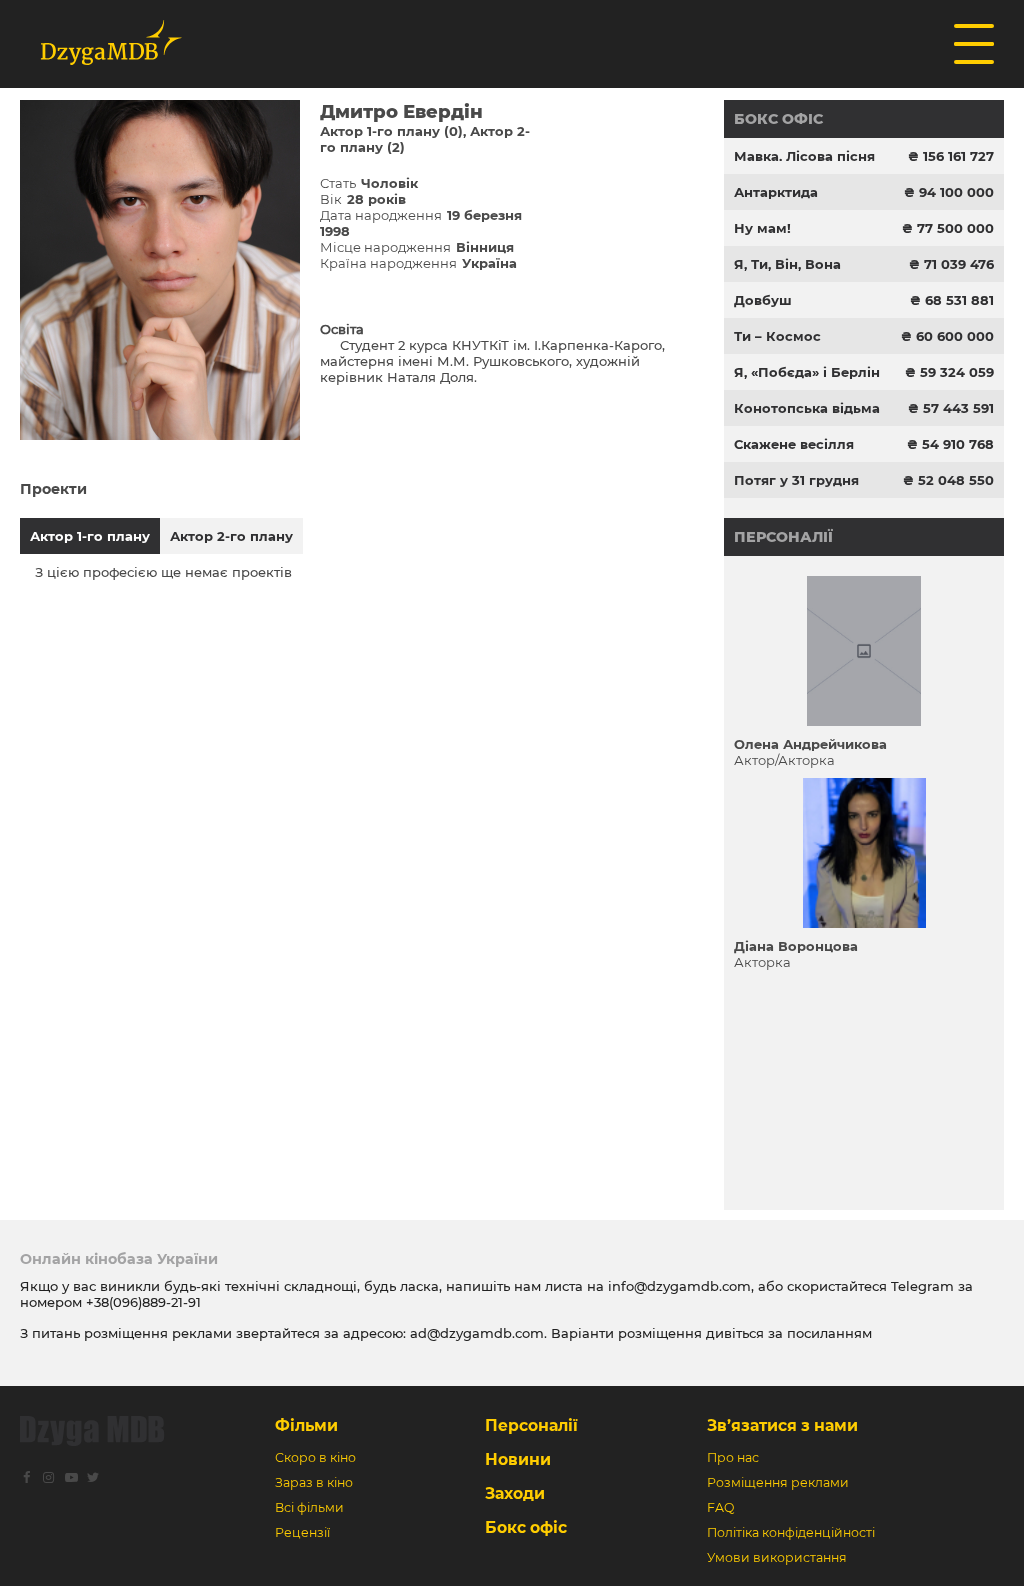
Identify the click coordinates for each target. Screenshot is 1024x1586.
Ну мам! (762, 228)
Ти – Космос (777, 336)
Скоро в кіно (315, 1457)
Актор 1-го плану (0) (391, 131)
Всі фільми (309, 1507)
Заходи (515, 1493)
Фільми (306, 1425)
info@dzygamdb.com (677, 1286)
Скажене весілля (794, 444)
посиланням (829, 1333)
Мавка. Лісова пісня (804, 156)
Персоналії (783, 537)
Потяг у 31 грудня (796, 480)
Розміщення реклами (778, 1482)
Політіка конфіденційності (791, 1532)
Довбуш (763, 300)
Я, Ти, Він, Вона (787, 264)
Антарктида (776, 192)
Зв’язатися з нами (782, 1425)
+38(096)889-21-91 (143, 1302)
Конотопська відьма (807, 408)
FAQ (720, 1507)
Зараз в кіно (314, 1482)
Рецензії (302, 1532)
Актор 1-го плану (90, 536)
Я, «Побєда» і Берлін (807, 372)
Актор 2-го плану (231, 536)
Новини (518, 1459)
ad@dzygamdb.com (477, 1333)
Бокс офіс (778, 119)
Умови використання (777, 1557)
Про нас (733, 1457)
